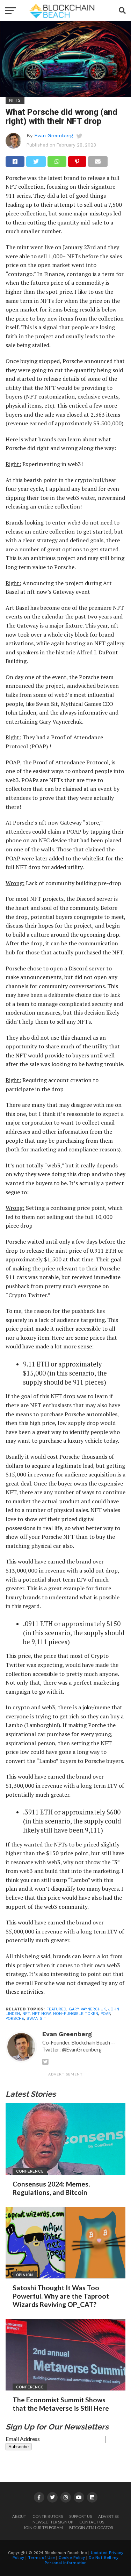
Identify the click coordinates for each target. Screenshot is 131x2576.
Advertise (108, 2516)
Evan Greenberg (54, 135)
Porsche (15, 2019)
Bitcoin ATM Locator (91, 2527)
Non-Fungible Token (76, 2014)
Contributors (48, 2516)
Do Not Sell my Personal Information (82, 2560)
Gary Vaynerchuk (87, 2009)
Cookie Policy (72, 2558)
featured (56, 2009)
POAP (105, 2014)
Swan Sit (36, 2019)
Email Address (23, 2439)
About (19, 2516)
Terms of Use (41, 2558)
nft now (41, 2014)
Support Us (81, 2516)
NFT (26, 2014)
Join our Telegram (43, 2527)
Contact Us (92, 2522)
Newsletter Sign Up (53, 2522)
